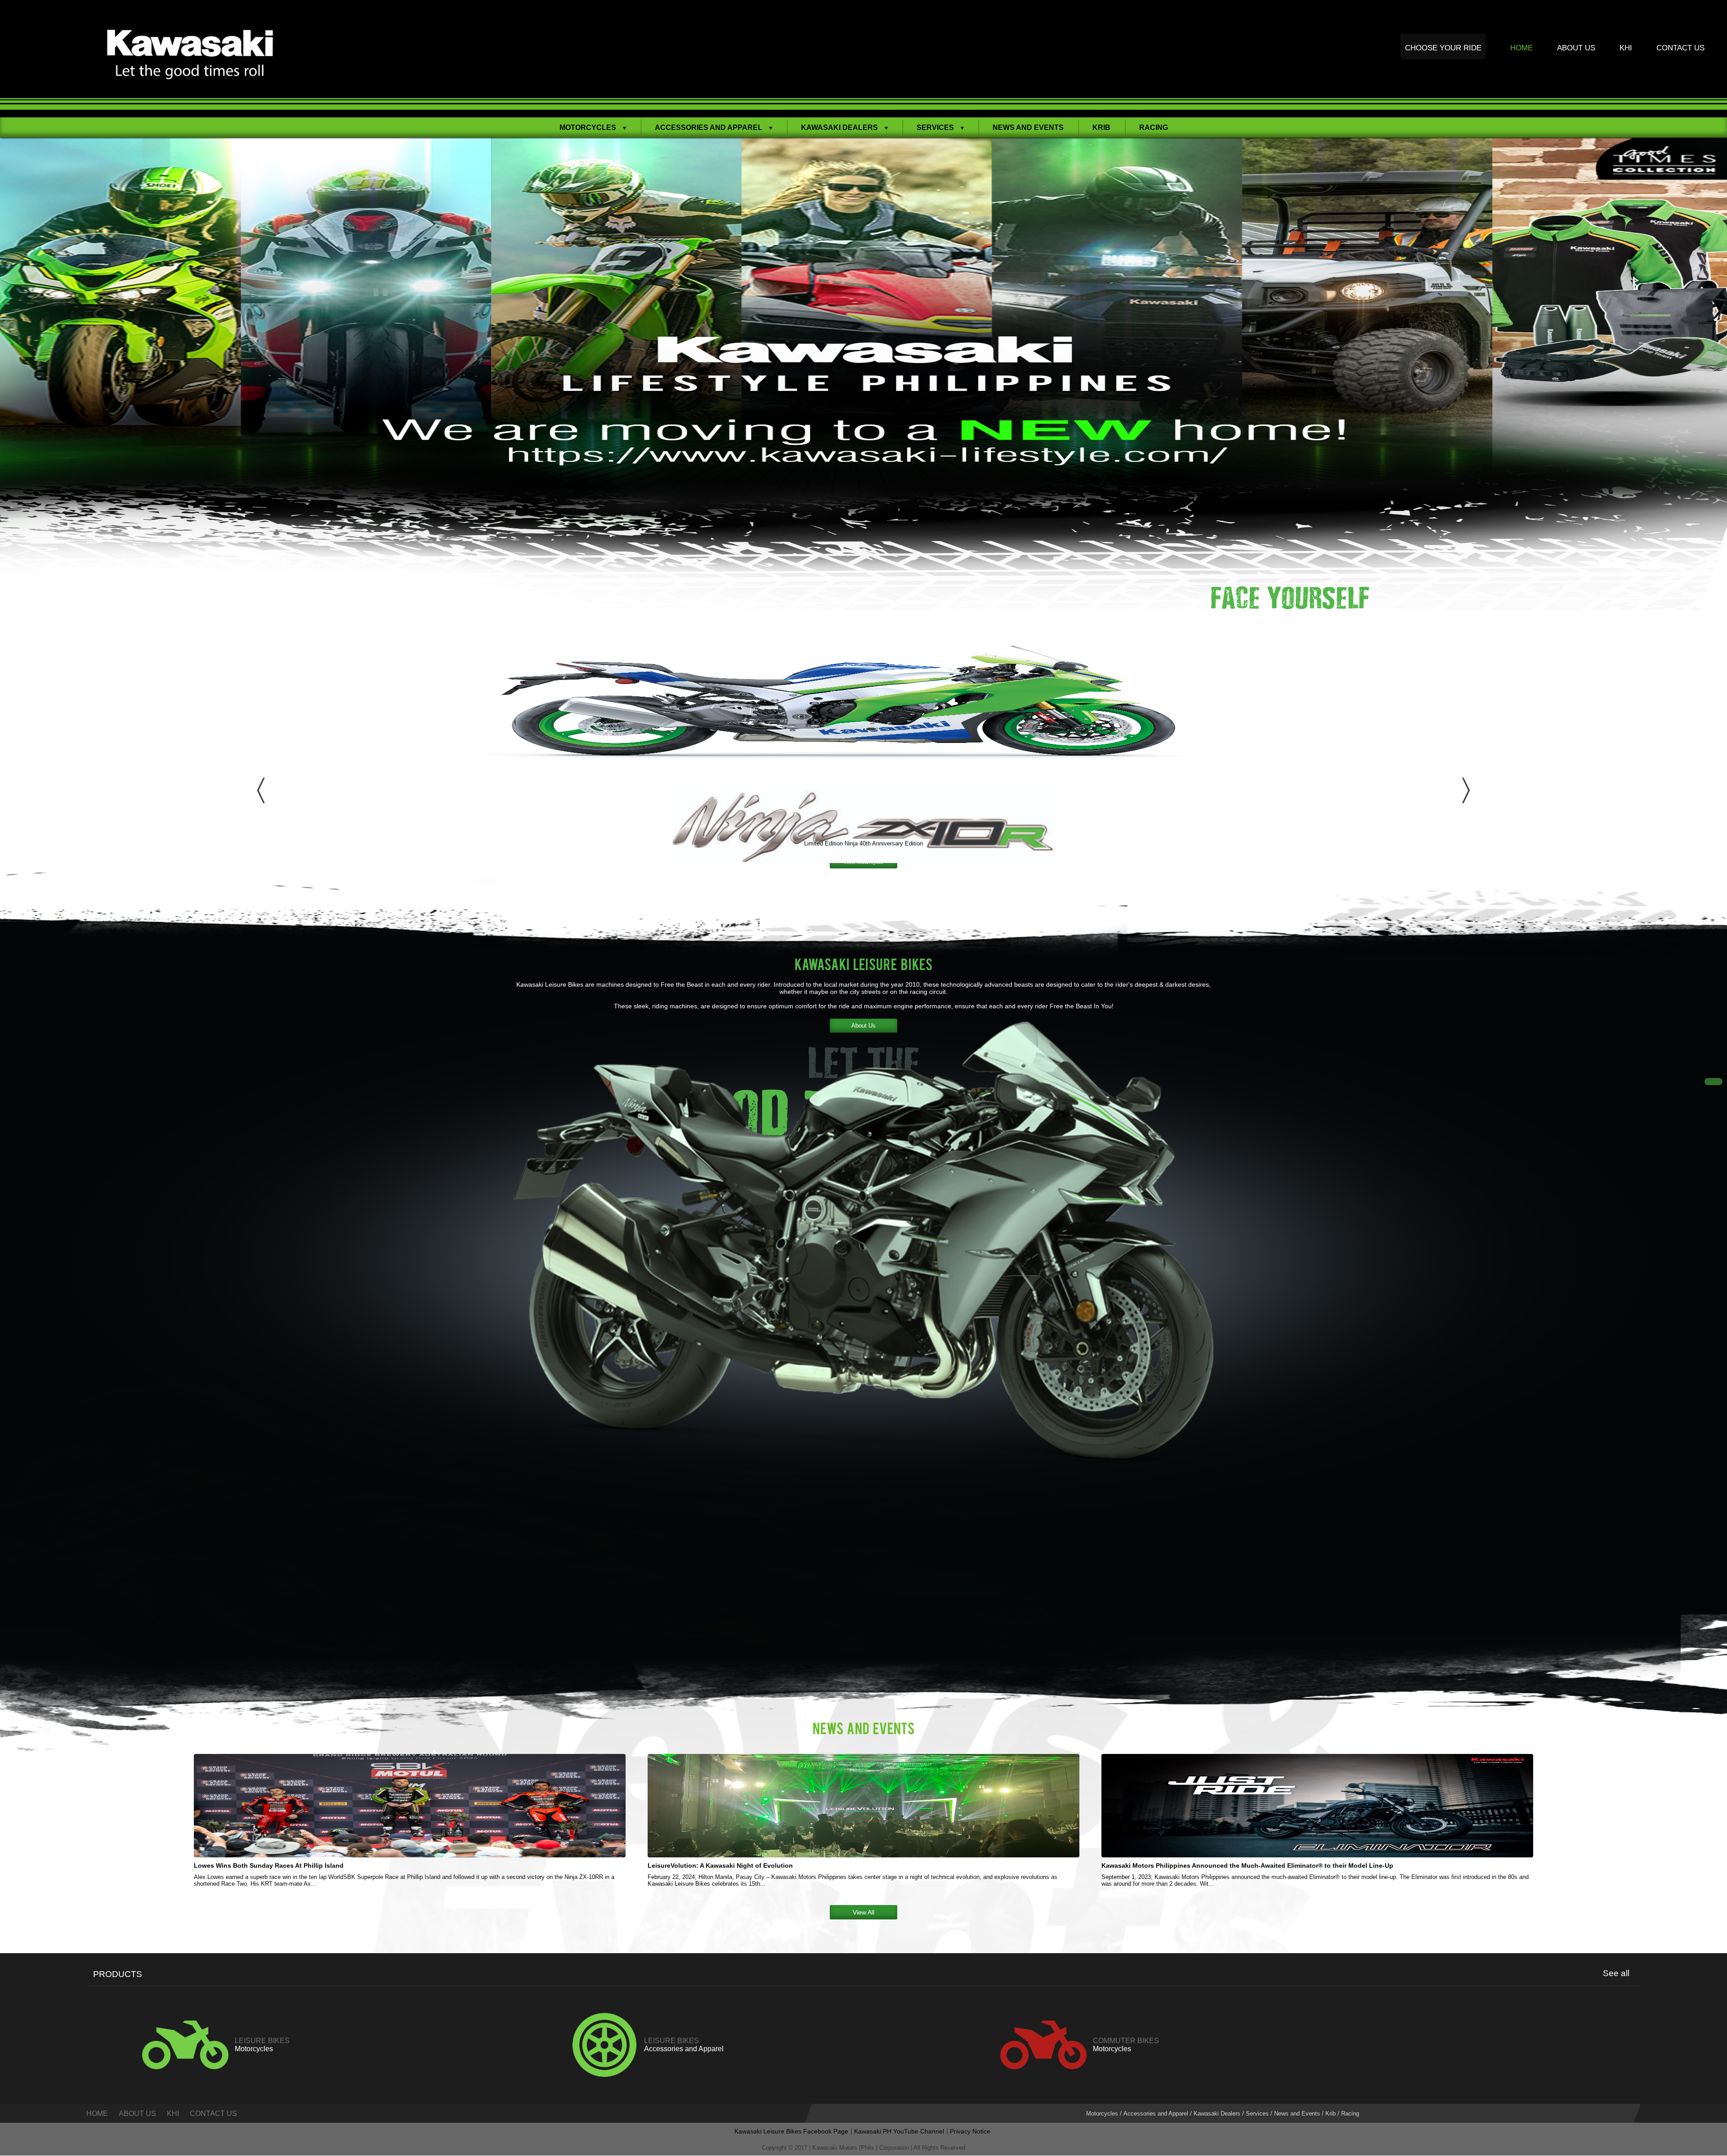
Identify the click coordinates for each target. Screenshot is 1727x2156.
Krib (1101, 127)
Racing (1154, 127)
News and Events (1028, 127)
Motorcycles (1102, 2114)
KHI (1626, 48)
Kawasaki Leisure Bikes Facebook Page (791, 2131)
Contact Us (1680, 48)
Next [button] (1466, 785)
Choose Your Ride (1443, 48)
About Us (1576, 48)
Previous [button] (261, 785)
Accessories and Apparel (1156, 2114)
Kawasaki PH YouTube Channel (899, 2131)
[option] (863, 374)
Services (1257, 2114)
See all (1616, 1973)
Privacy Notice (970, 2131)
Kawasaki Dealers (1217, 2114)
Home (1521, 48)
